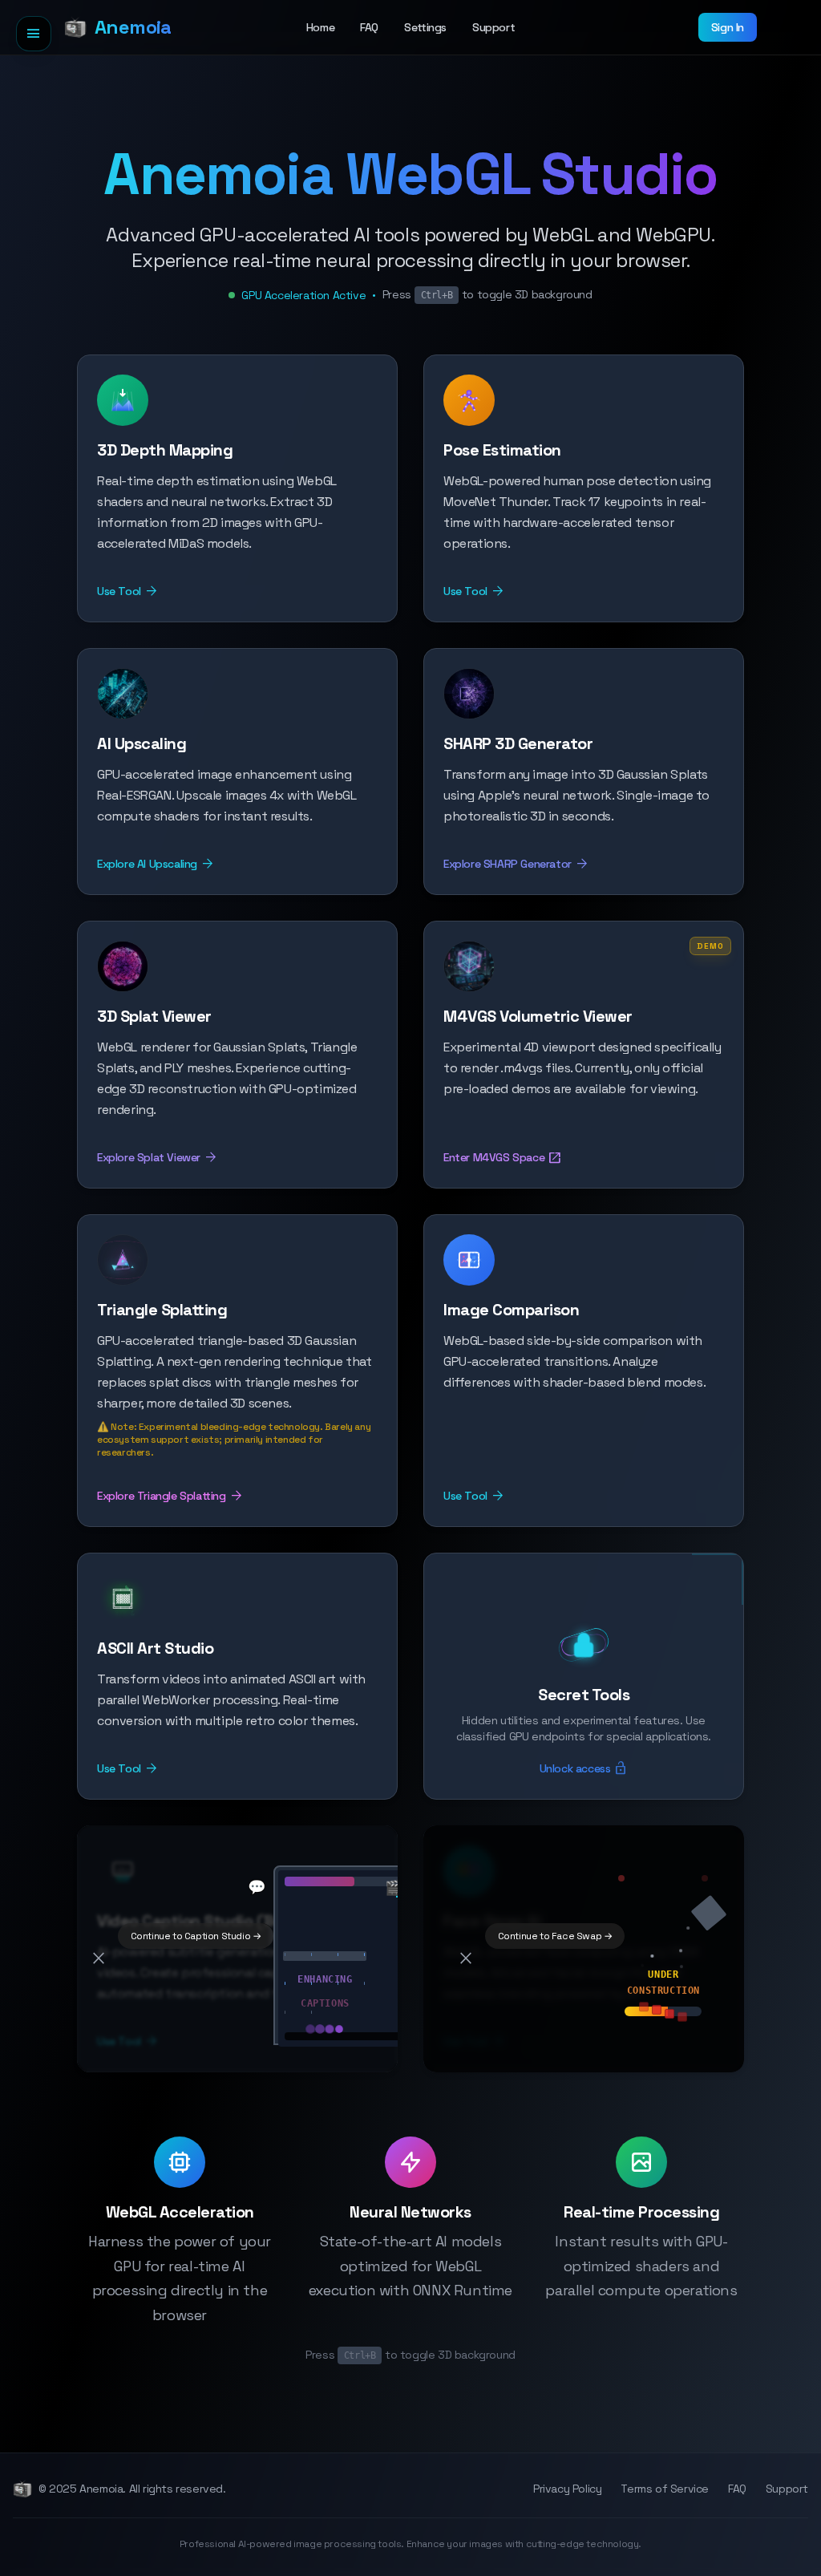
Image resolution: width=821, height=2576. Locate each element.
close (99, 1958)
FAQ (369, 27)
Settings (425, 27)
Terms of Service (665, 2489)
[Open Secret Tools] (584, 1596)
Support (493, 27)
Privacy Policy (567, 2489)
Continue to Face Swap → (555, 1936)
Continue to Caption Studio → (196, 1936)
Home (320, 27)
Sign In (728, 27)
